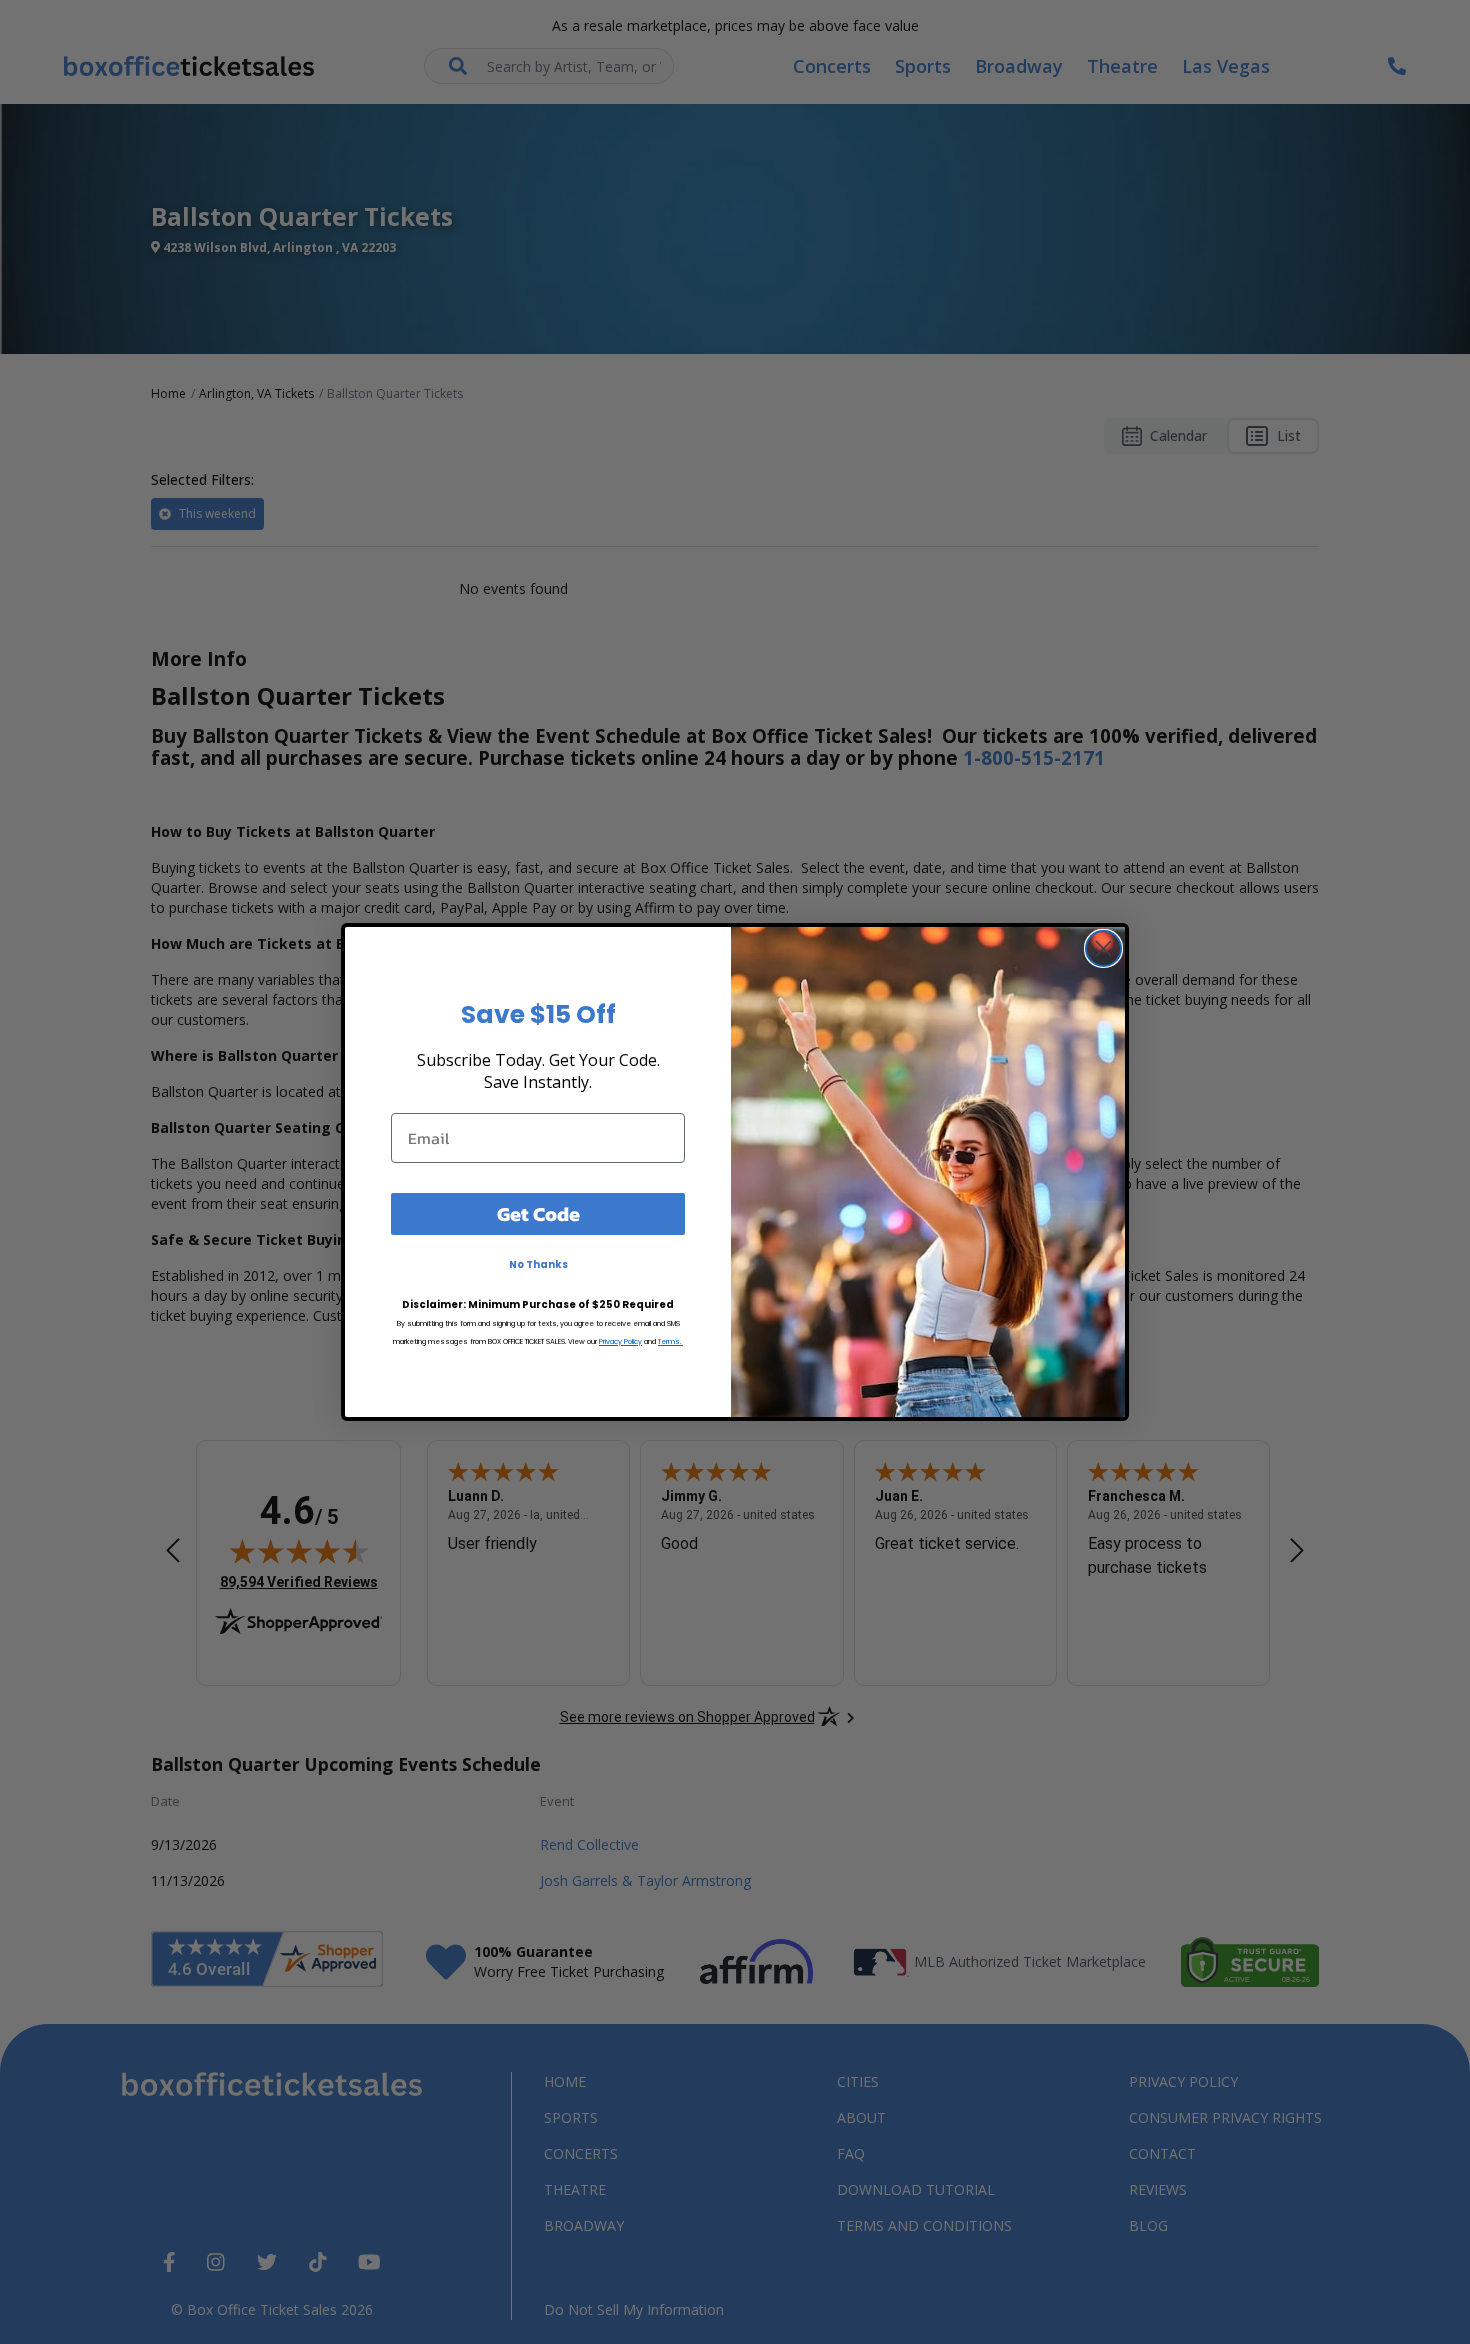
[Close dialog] (1103, 948)
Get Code (538, 1214)
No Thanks (538, 1264)
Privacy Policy (620, 1341)
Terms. (670, 1341)
